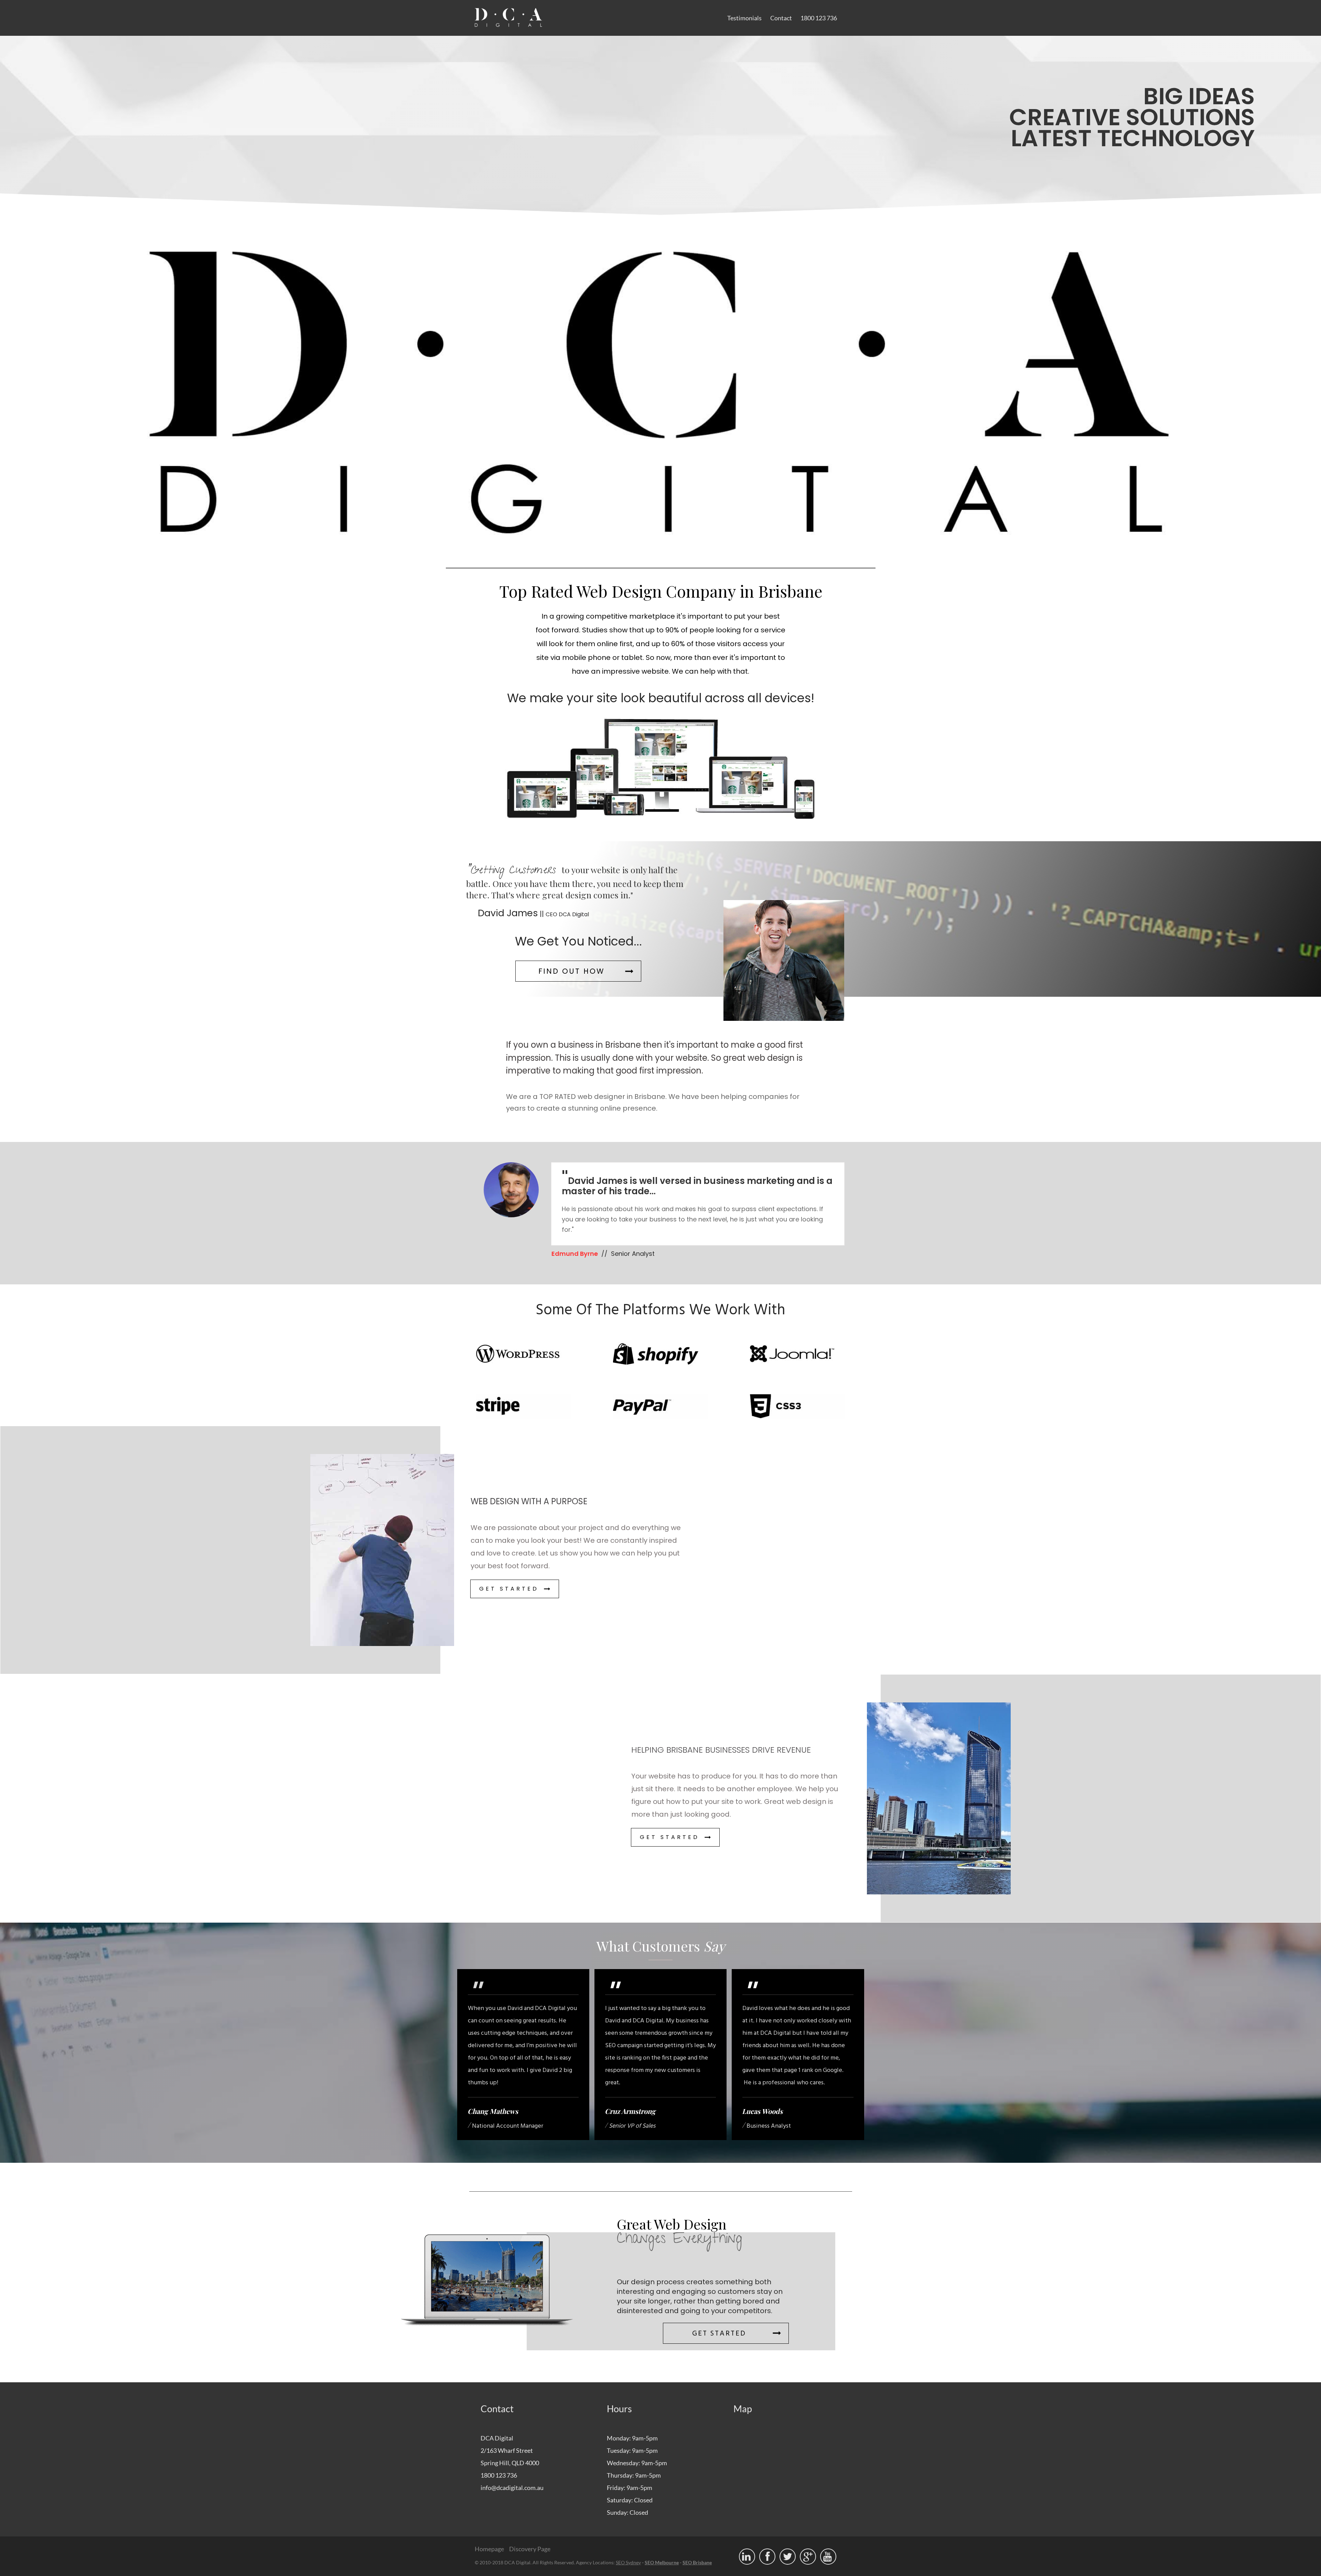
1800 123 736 (819, 18)
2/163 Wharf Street (507, 2450)
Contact (781, 18)
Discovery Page (530, 2549)
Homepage (489, 2549)
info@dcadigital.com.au (512, 2488)
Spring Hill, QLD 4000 (510, 2463)
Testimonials (744, 18)
